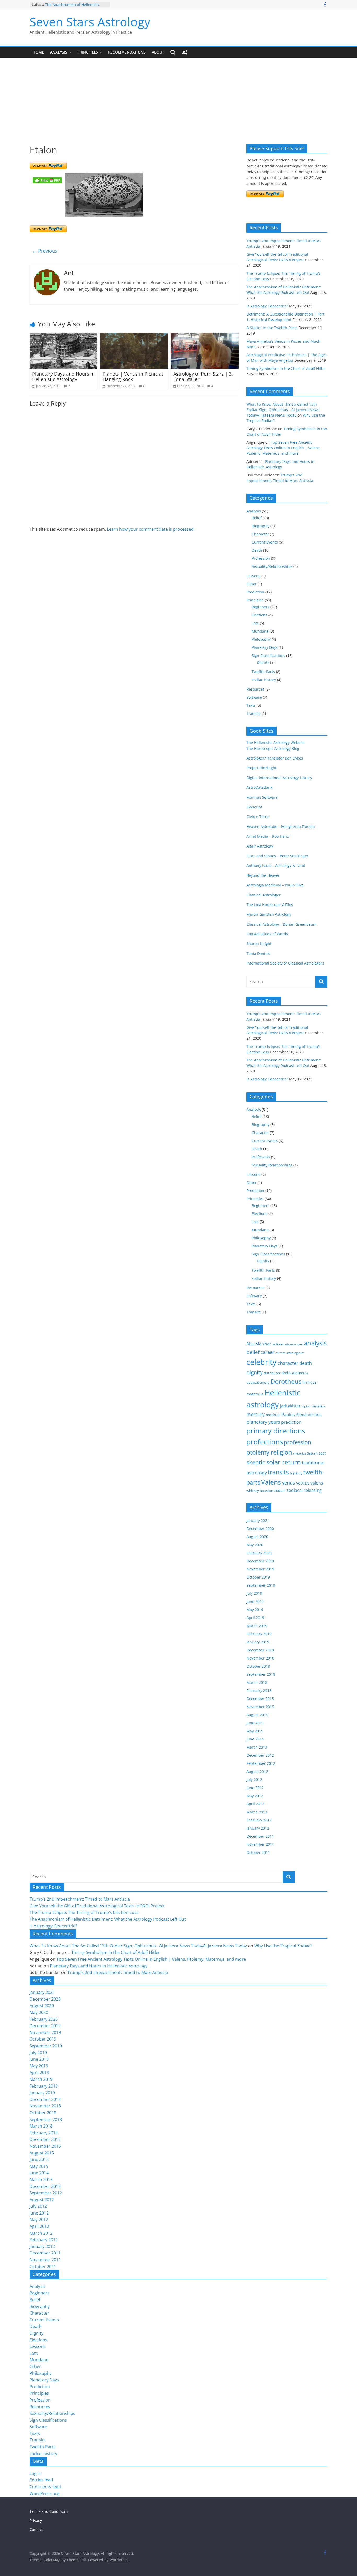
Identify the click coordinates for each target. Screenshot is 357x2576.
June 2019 (255, 1601)
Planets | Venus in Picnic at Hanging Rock (133, 377)
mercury (256, 1414)
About (158, 52)
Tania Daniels (258, 953)
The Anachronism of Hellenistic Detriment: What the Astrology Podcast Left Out (108, 1919)
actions (278, 1344)
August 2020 (257, 1537)
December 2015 (260, 1699)
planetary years (263, 1422)
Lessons (253, 576)
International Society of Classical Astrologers (285, 963)
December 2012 (260, 1755)
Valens (271, 1482)
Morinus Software (262, 797)
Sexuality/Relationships (272, 566)
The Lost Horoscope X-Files (270, 905)
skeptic (256, 1462)
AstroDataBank (259, 787)
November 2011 (260, 1844)
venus (289, 1483)
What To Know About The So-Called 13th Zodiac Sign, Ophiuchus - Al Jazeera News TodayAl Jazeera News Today (283, 410)
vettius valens (310, 1483)
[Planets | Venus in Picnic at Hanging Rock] (134, 336)
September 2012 (261, 1763)
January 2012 (258, 1828)
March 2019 (257, 1626)
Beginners (261, 607)
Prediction (255, 592)
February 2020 (259, 1553)
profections (265, 1442)
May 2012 (255, 1796)
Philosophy (261, 639)
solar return (284, 1462)
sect (322, 1453)
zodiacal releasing (304, 1490)
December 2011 (260, 1836)
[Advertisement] (179, 105)
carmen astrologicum (290, 1353)
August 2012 (257, 1771)
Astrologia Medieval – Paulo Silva (275, 885)
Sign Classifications (268, 655)
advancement (294, 1344)
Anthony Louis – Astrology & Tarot (276, 865)
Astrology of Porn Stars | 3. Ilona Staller (203, 377)
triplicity (296, 1473)
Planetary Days (265, 647)
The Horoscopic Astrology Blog (273, 748)
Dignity (263, 662)
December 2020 (260, 1529)
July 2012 (254, 1780)
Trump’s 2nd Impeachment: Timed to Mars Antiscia (80, 1899)
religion (281, 1452)
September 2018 (261, 1674)
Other (252, 584)
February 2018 (259, 1690)
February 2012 (259, 1820)
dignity (255, 1372)
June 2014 (255, 1739)
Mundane (260, 631)
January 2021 (258, 1520)
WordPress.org (44, 2493)
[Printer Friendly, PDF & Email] (47, 180)
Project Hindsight (261, 768)
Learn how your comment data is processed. (151, 529)
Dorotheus (286, 1381)
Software (254, 697)
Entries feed (41, 2480)
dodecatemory (258, 1382)
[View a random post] (185, 52)
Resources (255, 689)
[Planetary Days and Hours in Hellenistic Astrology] (64, 336)
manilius (318, 1406)
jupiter (306, 1406)
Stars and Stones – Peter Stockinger (277, 856)
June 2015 (255, 1723)
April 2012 (255, 1804)
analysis (315, 1343)
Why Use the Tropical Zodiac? (283, 1946)
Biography (261, 526)
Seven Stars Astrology (90, 22)
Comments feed (45, 2487)
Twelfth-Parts (263, 672)
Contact (36, 2529)
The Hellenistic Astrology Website (276, 742)
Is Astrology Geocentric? (267, 306)
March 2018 (257, 1682)
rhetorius (300, 1453)
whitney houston (260, 1491)
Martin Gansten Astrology (269, 914)
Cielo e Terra (258, 817)
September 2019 (261, 1585)
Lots (255, 623)
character (288, 1363)
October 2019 (258, 1577)
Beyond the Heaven (263, 875)
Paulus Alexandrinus (302, 1415)
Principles (88, 52)
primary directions (276, 1431)
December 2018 (260, 1650)
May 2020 (255, 1545)
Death (257, 550)
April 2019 (255, 1618)
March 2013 (257, 1747)
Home (38, 52)
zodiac (280, 1490)
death (306, 1363)
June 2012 (255, 1788)
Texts (251, 705)
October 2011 (258, 1852)
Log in (35, 2473)
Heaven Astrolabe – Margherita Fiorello (281, 826)
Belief (257, 518)
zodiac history (264, 680)
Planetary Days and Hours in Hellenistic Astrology (63, 377)
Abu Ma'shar (259, 1344)
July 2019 (254, 1593)
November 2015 (260, 1707)
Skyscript (254, 807)
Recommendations (127, 52)
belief (253, 1352)
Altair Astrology (260, 846)
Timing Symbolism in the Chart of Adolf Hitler (286, 368)
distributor (272, 1373)
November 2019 (260, 1569)
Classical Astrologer (264, 895)
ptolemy (258, 1452)
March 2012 (257, 1812)
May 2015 (255, 1731)
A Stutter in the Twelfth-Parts (272, 328)
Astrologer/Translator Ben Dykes (275, 758)
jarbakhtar (290, 1406)
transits (278, 1472)
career (267, 1352)
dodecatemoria (295, 1373)
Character (260, 534)
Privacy (36, 2520)
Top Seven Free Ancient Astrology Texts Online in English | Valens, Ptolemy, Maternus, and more (284, 448)
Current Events (265, 542)
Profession (261, 558)
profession (298, 1442)
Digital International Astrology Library (279, 778)
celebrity (261, 1362)
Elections (260, 615)
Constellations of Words (267, 934)
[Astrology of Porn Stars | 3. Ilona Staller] (205, 336)
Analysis (59, 52)
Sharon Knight (259, 944)
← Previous (45, 251)
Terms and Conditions (49, 2511)
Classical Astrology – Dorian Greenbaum (281, 924)
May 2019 (255, 1610)
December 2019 (260, 1561)
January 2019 (258, 1642)
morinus (273, 1415)
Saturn (312, 1453)
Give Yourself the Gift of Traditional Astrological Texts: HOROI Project (97, 1906)
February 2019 (259, 1634)
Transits (254, 713)
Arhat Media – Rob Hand (268, 836)
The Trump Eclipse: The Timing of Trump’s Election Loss (84, 1912)
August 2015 (257, 1715)
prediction (291, 1422)
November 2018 (260, 1658)
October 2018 (258, 1666)
